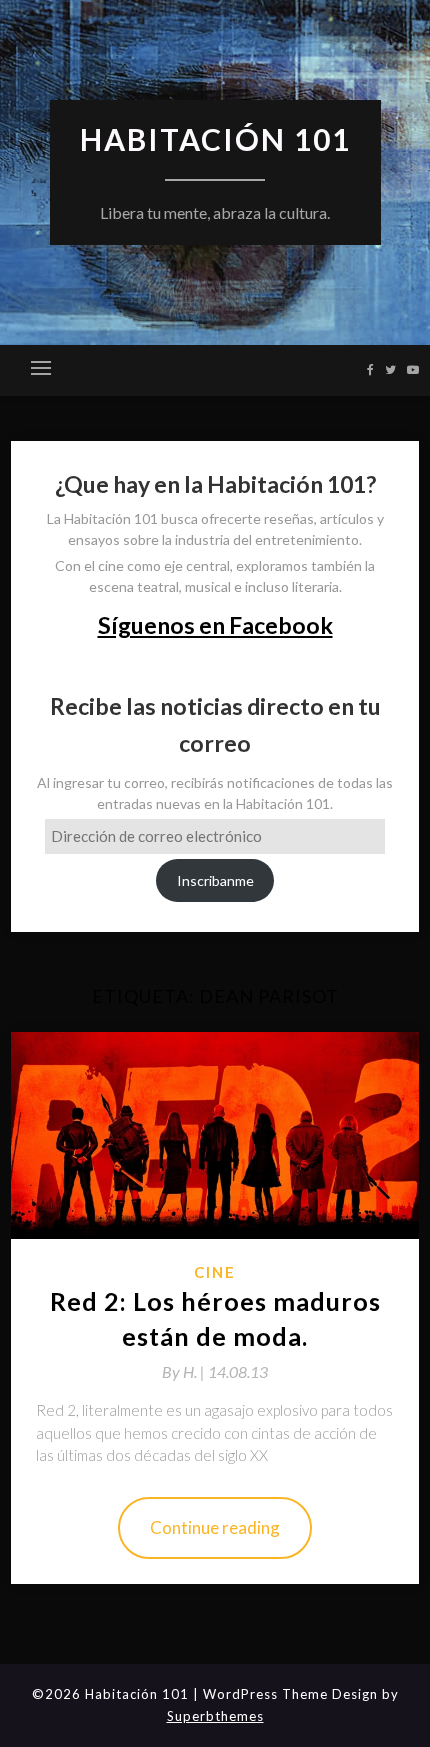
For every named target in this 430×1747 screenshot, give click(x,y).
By (185, 1371)
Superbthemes (215, 1716)
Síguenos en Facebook (215, 625)
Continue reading (215, 1527)
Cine (215, 1272)
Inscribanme (215, 880)
